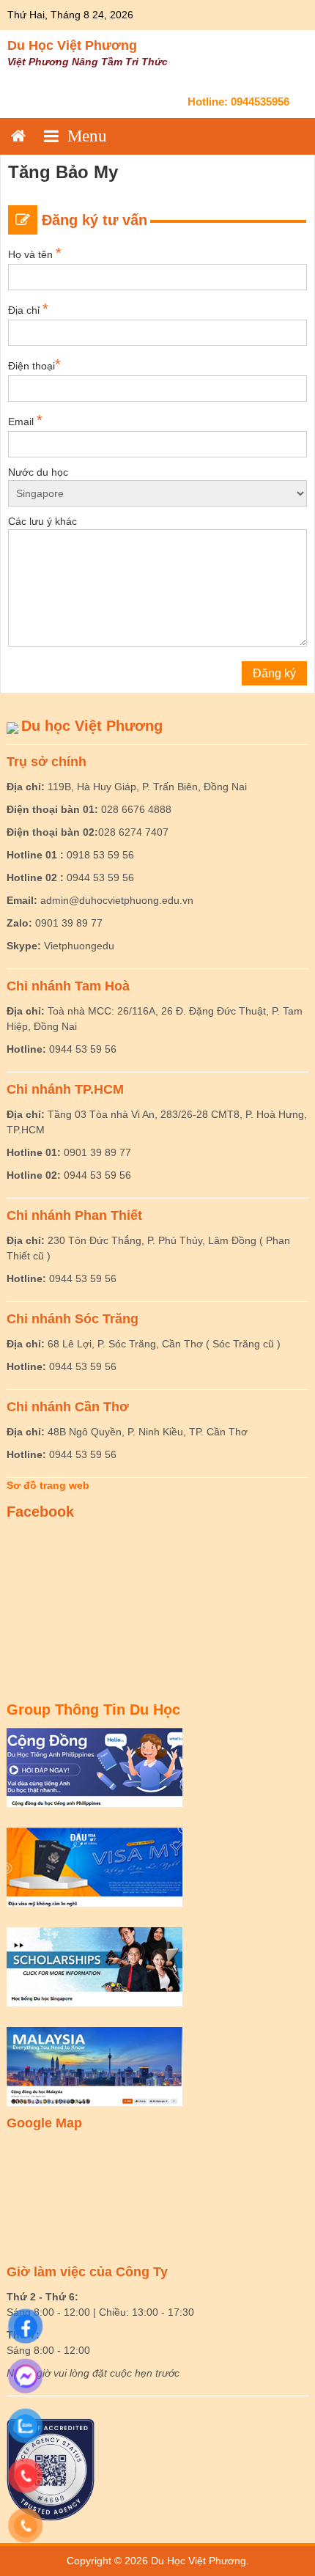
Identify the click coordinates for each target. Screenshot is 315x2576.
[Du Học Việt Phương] (18, 136)
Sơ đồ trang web (48, 1485)
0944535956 (260, 102)
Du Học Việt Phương (72, 45)
